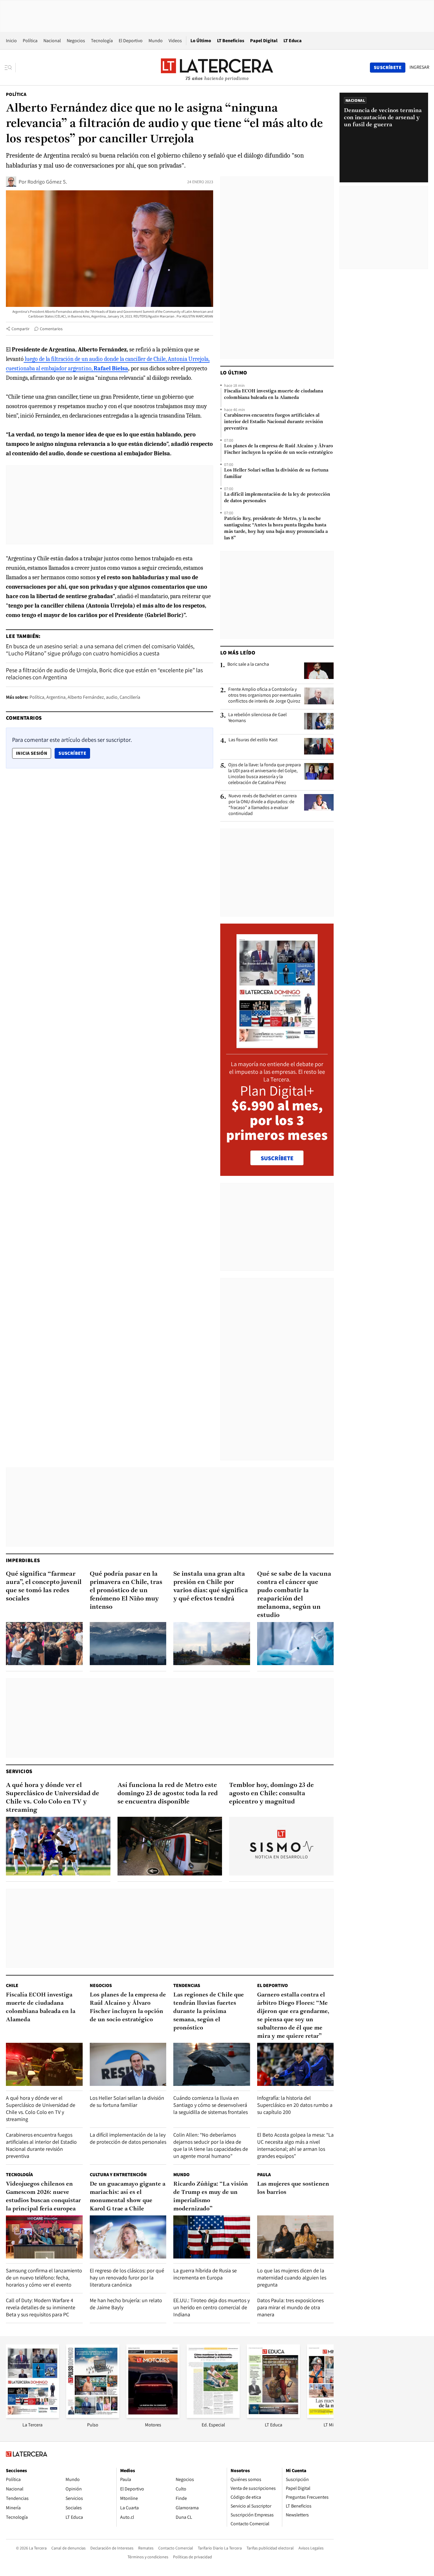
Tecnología (102, 41)
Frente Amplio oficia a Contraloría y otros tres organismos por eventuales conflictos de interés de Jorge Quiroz (265, 695)
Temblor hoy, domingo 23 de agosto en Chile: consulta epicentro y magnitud (271, 1794)
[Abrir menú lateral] (10, 68)
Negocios (76, 41)
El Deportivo (131, 41)
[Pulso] (93, 2416)
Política (30, 41)
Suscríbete (74, 753)
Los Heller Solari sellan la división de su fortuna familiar (276, 474)
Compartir (21, 329)
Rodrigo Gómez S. (47, 182)
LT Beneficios (231, 41)
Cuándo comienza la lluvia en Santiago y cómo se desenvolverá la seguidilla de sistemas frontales (211, 2105)
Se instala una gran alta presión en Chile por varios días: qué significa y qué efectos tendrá (211, 1586)
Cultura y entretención (118, 2175)
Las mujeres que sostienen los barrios (293, 2188)
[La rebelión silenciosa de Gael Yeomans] (319, 721)
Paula (264, 2175)
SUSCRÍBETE (277, 1158)
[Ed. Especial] (213, 2416)
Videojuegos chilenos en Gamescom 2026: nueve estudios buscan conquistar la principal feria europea (43, 2197)
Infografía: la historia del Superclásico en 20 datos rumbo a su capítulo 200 (295, 2105)
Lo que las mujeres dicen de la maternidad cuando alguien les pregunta (292, 2278)
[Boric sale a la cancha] (319, 671)
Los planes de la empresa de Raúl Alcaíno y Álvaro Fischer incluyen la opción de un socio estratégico (279, 449)
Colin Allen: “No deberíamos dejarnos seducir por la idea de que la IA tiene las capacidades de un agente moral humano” (211, 2145)
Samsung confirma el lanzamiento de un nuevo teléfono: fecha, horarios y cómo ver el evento (44, 2278)
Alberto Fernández (86, 697)
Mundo (156, 41)
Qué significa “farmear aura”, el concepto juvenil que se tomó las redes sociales (44, 1586)
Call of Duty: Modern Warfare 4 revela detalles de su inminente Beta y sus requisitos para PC (41, 2307)
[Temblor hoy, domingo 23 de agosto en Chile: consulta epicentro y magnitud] (281, 1846)
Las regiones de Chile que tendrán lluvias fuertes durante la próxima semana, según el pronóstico (209, 2012)
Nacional (52, 41)
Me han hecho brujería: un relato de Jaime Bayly (126, 2304)
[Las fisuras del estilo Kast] (319, 746)
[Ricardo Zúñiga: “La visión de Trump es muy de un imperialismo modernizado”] (212, 2237)
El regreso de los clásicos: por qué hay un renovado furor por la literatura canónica (127, 2278)
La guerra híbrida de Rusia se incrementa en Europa (205, 2274)
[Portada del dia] (277, 1045)
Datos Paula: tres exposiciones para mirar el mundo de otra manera (290, 2307)
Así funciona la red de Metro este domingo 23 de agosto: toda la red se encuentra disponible (168, 1794)
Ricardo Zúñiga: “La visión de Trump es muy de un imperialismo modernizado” (211, 2197)
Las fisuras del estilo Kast (253, 740)
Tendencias (187, 1985)
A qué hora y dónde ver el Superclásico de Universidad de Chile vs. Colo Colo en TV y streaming (53, 1798)
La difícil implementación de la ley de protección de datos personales (277, 498)
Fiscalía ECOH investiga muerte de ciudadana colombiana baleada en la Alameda (274, 395)
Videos (175, 41)
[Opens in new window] (153, 2416)
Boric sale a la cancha (248, 664)
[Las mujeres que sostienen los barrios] (296, 2237)
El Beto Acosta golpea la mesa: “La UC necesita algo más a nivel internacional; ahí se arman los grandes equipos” (295, 2145)
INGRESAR (419, 67)
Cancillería (130, 697)
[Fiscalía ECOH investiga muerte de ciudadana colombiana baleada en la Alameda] (44, 2064)
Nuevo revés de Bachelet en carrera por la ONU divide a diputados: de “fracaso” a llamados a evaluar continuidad (263, 805)
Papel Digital (264, 41)
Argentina (56, 697)
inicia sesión (32, 753)
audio (112, 697)
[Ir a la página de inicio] (217, 67)
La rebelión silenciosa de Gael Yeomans (257, 718)
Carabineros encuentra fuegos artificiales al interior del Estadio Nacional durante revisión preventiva (274, 422)
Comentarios (51, 329)
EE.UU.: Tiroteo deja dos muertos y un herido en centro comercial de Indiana (212, 2307)
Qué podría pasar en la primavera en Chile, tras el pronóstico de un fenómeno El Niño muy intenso (126, 1591)
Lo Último (201, 41)
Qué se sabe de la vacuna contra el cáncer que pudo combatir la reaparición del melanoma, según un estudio (294, 1595)
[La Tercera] (32, 2416)
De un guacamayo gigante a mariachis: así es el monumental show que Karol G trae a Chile (128, 2197)
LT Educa (293, 41)
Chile (12, 1985)
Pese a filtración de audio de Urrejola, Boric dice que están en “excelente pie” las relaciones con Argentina (104, 674)
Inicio (11, 41)
